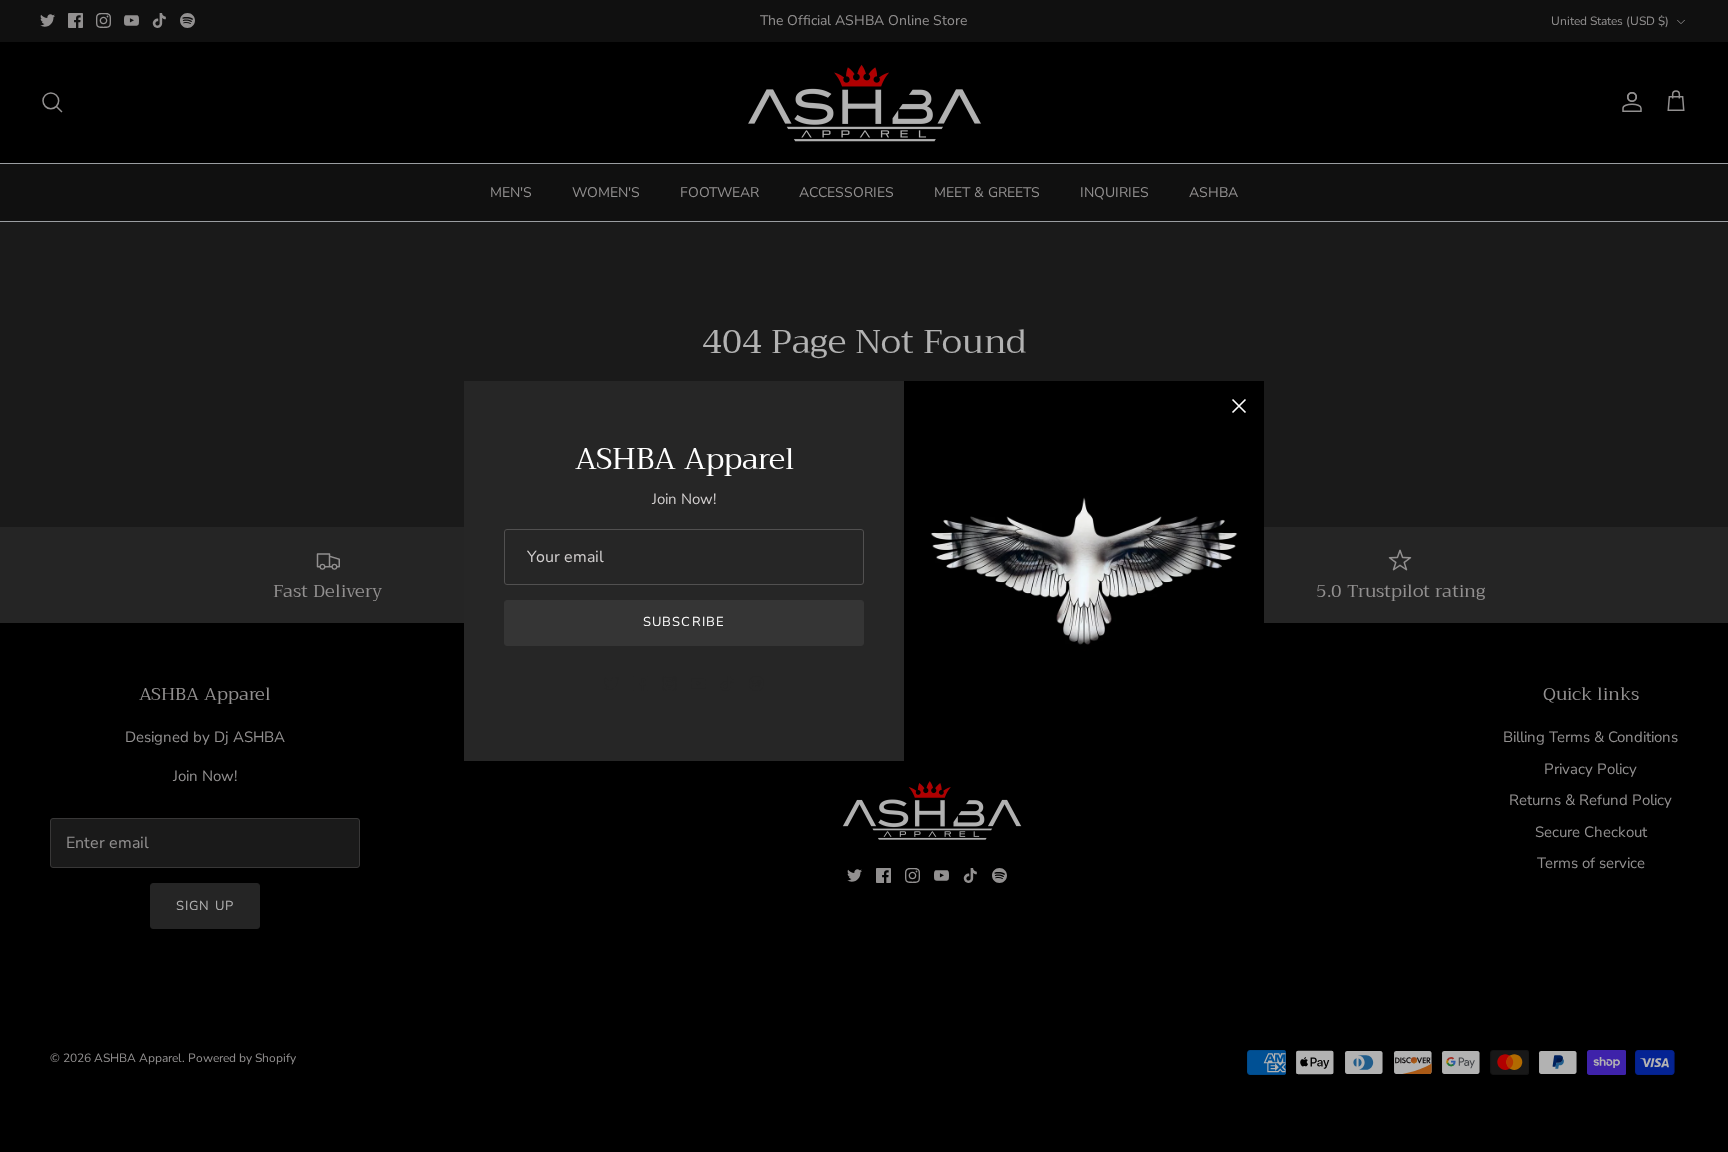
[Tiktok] (727, 683)
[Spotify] (756, 683)
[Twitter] (611, 683)
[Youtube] (698, 683)
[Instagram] (669, 683)
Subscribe (683, 622)
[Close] (1239, 406)
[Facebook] (640, 683)
